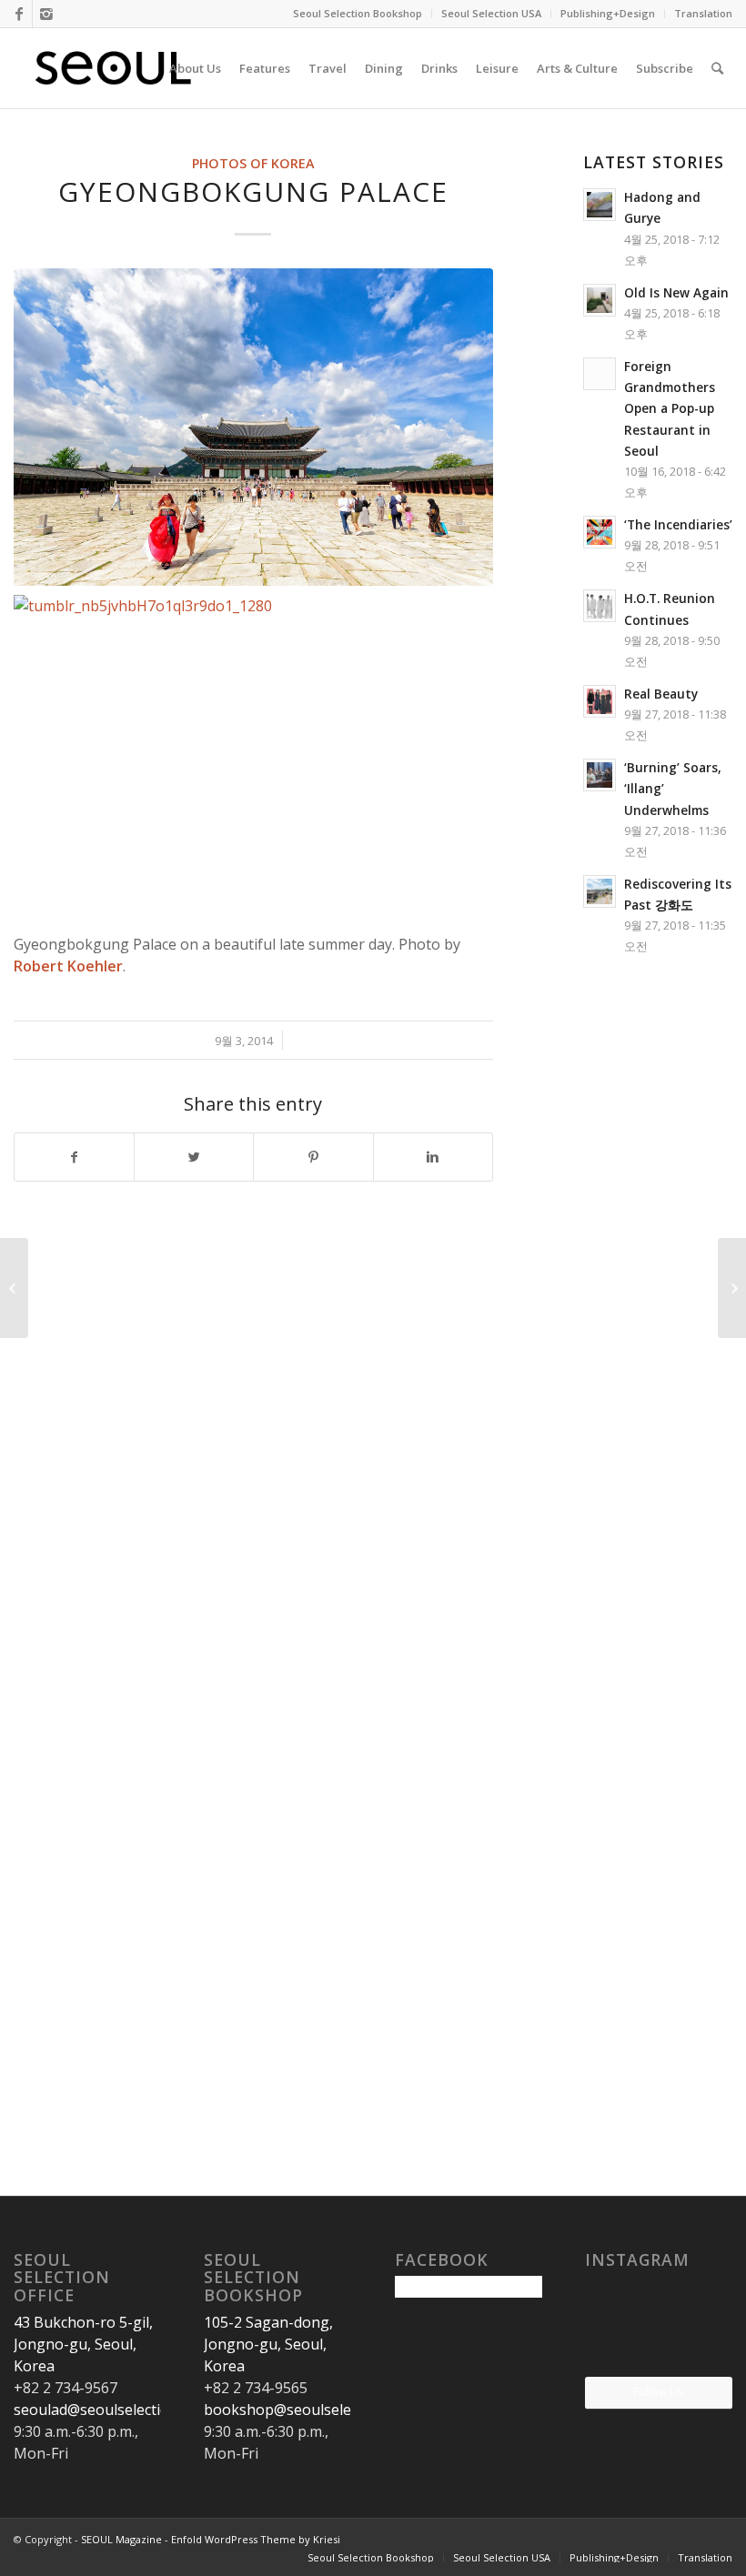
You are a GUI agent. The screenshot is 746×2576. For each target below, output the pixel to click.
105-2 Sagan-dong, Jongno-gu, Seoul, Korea (268, 2344)
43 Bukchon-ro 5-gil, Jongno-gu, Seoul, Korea (83, 2344)
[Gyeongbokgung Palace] (253, 428)
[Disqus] (276, 1446)
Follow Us (658, 2392)
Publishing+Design (608, 13)
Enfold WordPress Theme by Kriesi (256, 2539)
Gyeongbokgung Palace (253, 191)
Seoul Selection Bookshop (358, 13)
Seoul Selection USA (491, 13)
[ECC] (14, 1288)
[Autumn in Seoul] (659, 2352)
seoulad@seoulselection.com (111, 2410)
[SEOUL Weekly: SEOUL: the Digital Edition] (732, 1288)
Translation (703, 13)
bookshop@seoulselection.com (310, 2410)
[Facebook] (19, 14)
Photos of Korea (253, 163)
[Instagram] (46, 14)
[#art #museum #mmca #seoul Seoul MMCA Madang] (709, 2351)
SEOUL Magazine (121, 2539)
